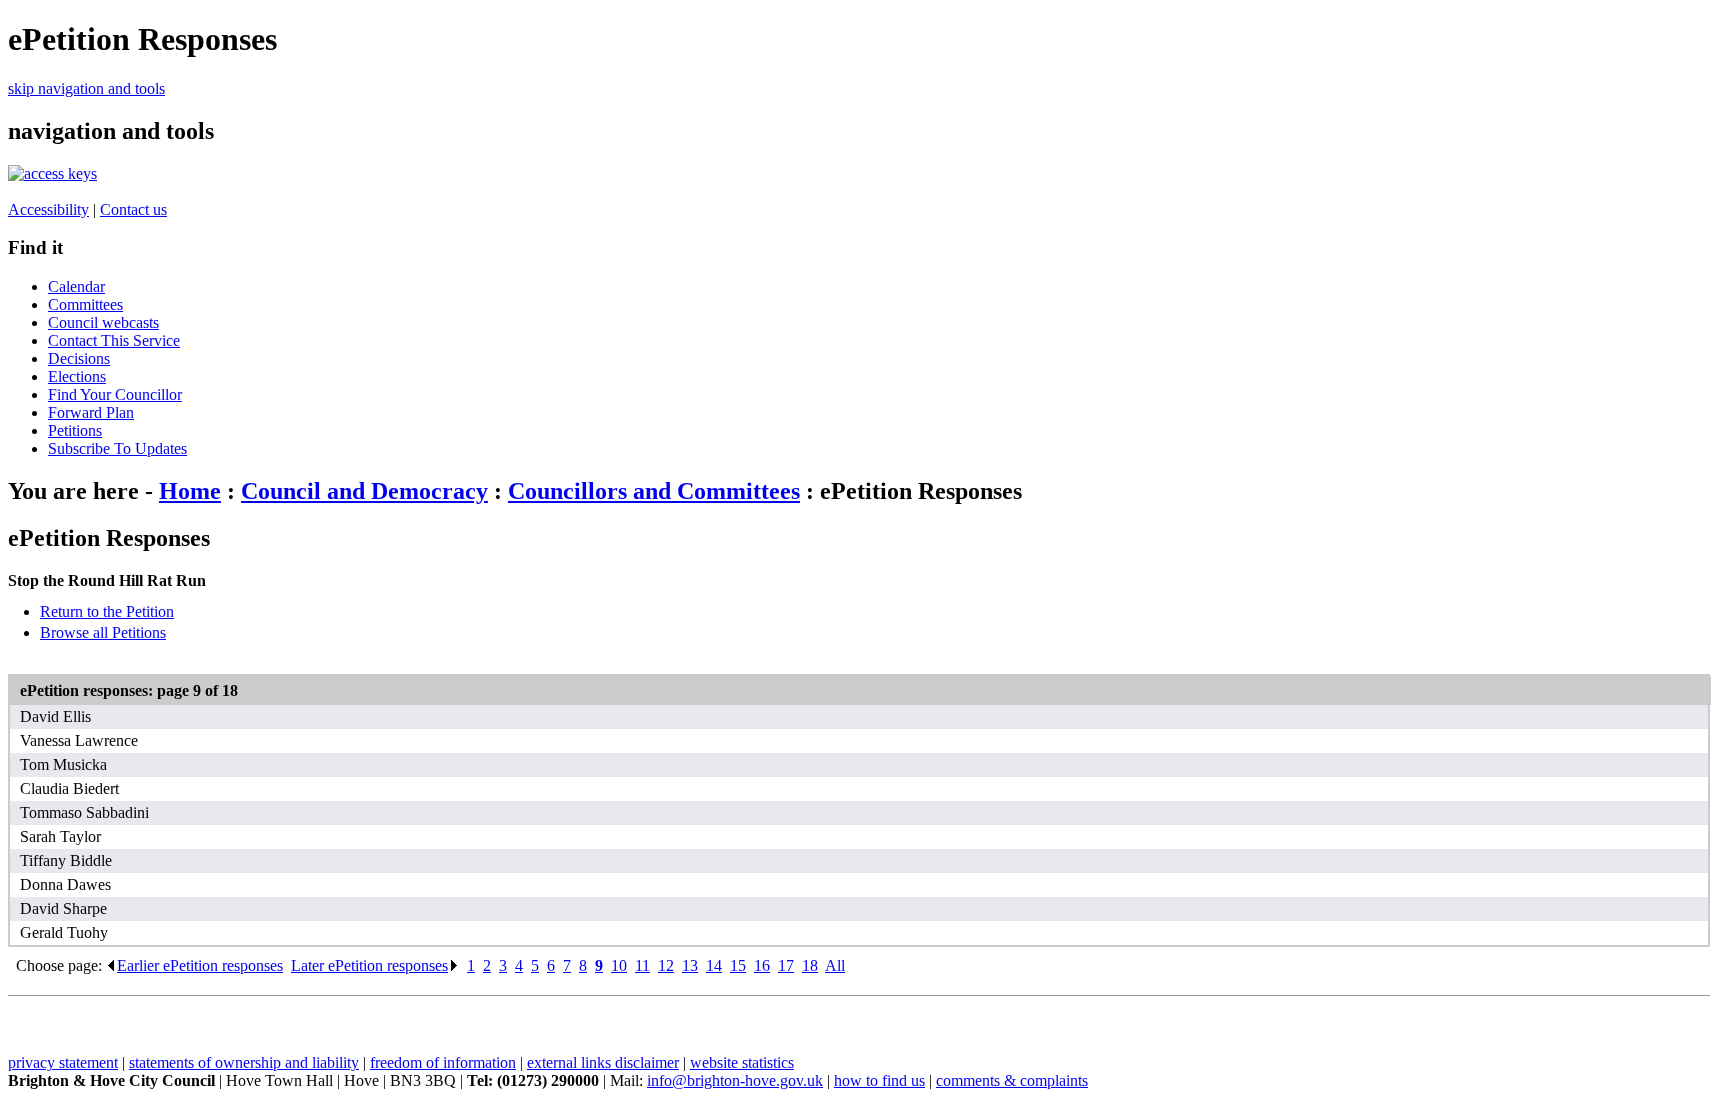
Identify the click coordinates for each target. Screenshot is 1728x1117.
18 (810, 965)
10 (619, 965)
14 (714, 965)
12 (666, 965)
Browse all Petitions (103, 632)
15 (738, 965)
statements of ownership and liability (244, 1062)
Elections (77, 376)
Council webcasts (103, 322)
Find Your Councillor (115, 394)
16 (762, 965)
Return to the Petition (107, 611)
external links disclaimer (603, 1062)
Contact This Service (114, 340)
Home (190, 491)
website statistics (742, 1062)
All (835, 965)
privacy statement (63, 1062)
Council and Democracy (364, 491)
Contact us (133, 209)
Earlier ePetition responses (200, 965)
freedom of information (443, 1062)
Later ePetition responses (369, 965)
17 (786, 965)
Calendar (76, 286)
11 (642, 965)
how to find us (879, 1080)
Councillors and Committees (654, 491)
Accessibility (48, 209)
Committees (85, 304)
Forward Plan (91, 412)
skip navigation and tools (86, 88)
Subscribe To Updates (117, 448)
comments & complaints (1012, 1080)
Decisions (79, 358)
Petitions (75, 430)
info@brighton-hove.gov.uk (735, 1080)
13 (690, 965)
